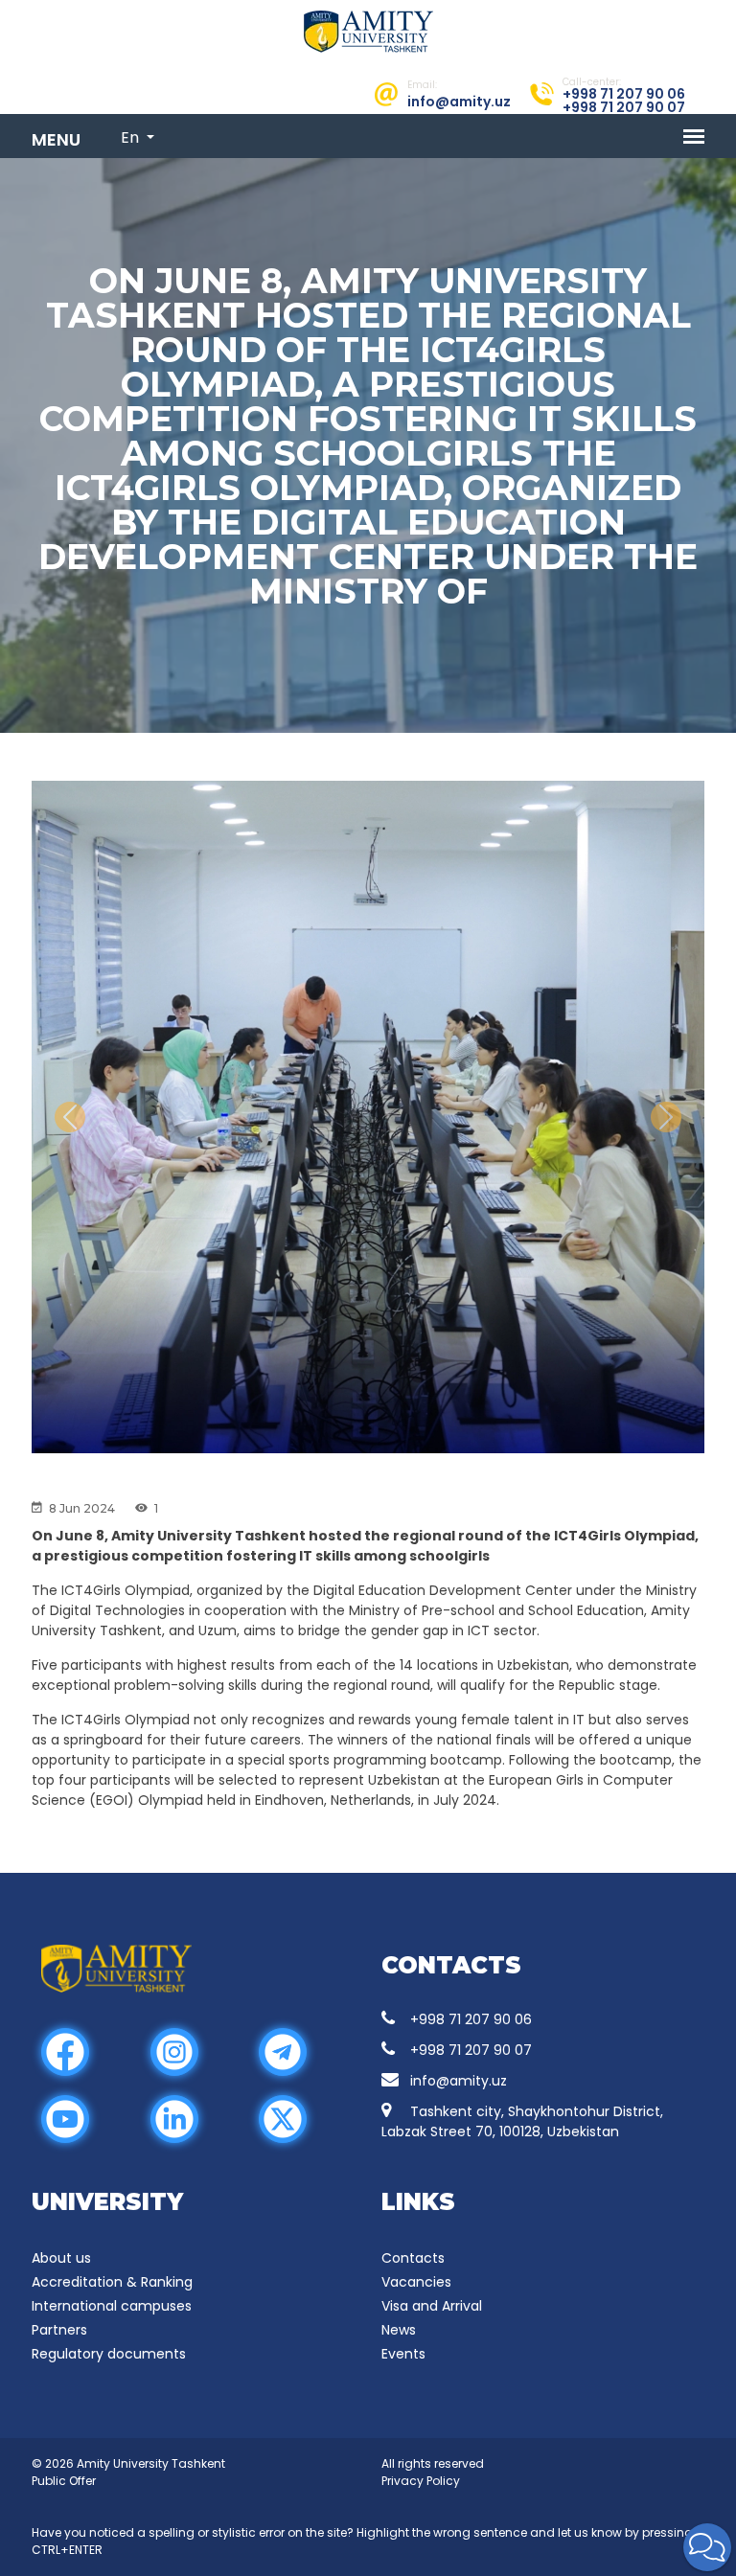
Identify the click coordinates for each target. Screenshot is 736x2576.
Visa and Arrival (432, 2306)
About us (61, 2258)
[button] (707, 2547)
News (399, 2330)
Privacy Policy (421, 2481)
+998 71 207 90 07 (471, 2050)
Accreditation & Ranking (112, 2282)
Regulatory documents (109, 2354)
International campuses (112, 2306)
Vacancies (416, 2282)
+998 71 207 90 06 (471, 2019)
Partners (59, 2330)
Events (403, 2354)
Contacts (413, 2258)
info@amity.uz (459, 2081)
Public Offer (64, 2481)
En (132, 137)
